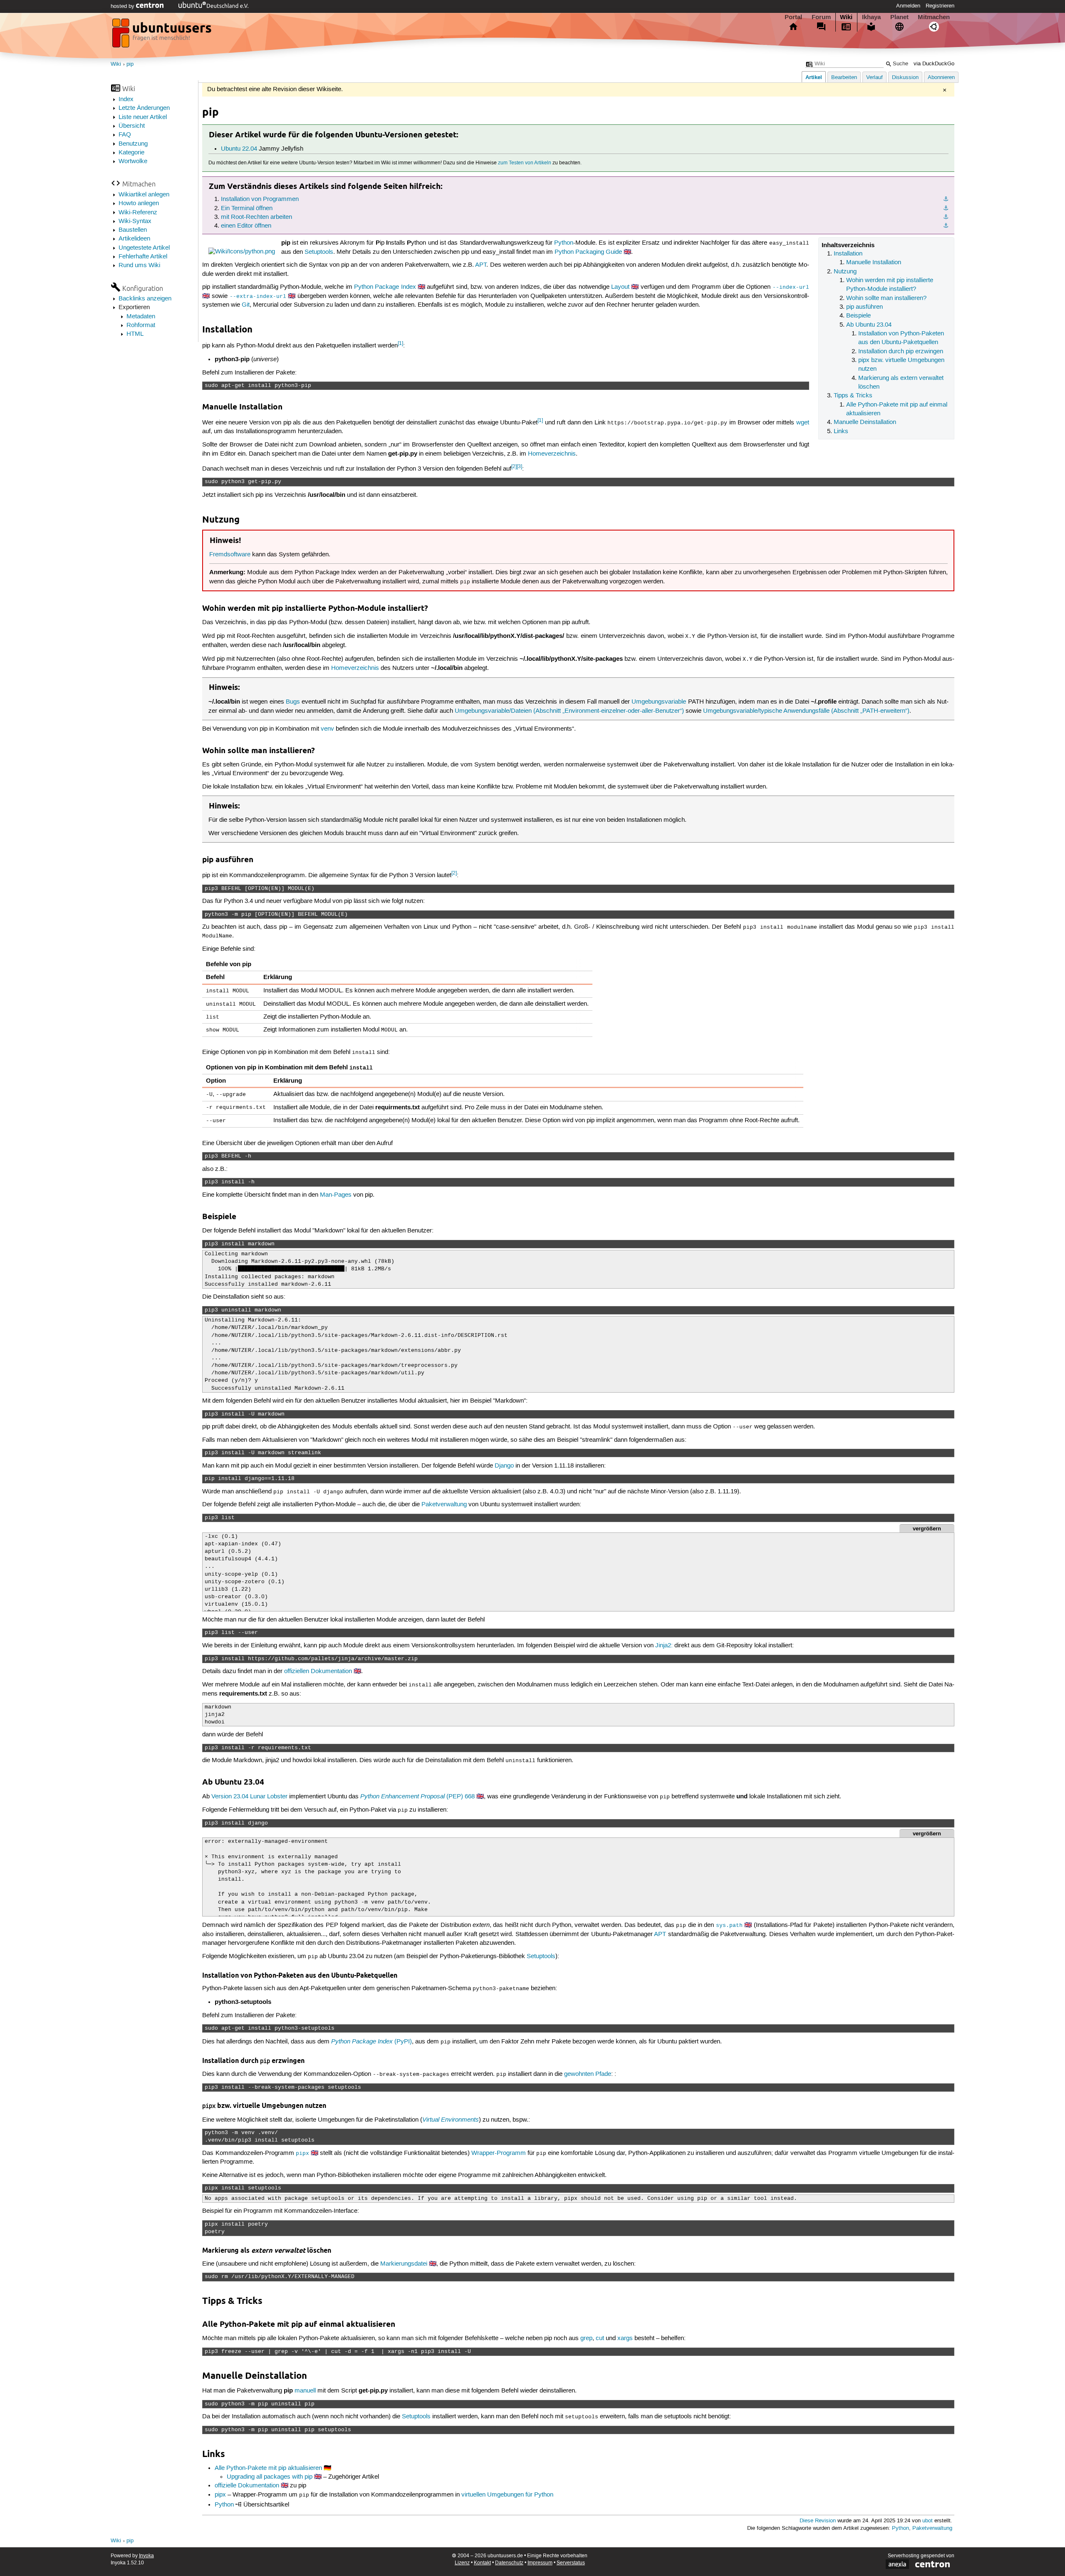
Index (126, 99)
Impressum (540, 2563)
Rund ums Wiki (139, 265)
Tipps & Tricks (853, 396)
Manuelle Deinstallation (865, 422)
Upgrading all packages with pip (270, 2477)
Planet (899, 17)
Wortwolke (133, 161)
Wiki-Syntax (135, 221)
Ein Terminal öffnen (247, 208)
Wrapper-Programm (499, 2153)
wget (803, 423)
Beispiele (858, 316)
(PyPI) (372, 2042)
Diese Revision (818, 2521)
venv (327, 729)
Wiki (846, 17)
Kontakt (482, 2563)
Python (564, 243)
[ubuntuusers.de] (163, 35)
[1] (400, 343)
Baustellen (133, 230)
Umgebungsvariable (659, 702)
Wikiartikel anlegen (144, 195)
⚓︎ (946, 199)
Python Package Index (385, 287)
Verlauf (874, 78)
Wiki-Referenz (138, 213)
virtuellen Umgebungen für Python (507, 2495)
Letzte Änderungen (144, 108)
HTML (135, 334)
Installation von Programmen (260, 199)
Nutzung (845, 272)
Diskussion (905, 78)
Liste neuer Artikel (143, 117)
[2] (514, 467)
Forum (821, 17)
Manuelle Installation (874, 263)
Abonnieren (941, 78)
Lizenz (462, 2563)
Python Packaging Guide (588, 252)
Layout (620, 287)
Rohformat (141, 325)
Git (246, 305)
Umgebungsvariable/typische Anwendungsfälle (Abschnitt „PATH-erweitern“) (806, 711)
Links (841, 431)
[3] (519, 467)
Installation (848, 254)
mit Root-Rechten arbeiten (256, 217)
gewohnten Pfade (588, 2074)
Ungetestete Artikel (144, 248)
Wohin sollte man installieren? (886, 298)
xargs (625, 2338)
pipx (220, 2495)
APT (481, 265)
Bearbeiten (844, 78)
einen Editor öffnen (246, 226)
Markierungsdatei (404, 2264)
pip (130, 64)
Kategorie (131, 153)
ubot (928, 2521)
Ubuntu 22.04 (239, 149)
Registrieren (940, 6)
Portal (793, 17)
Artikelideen (134, 239)
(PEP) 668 (417, 1797)
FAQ (125, 135)
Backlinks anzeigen (145, 299)
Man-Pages (336, 1195)
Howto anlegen (139, 203)
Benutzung (133, 144)
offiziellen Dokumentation (318, 1671)
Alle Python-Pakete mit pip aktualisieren (268, 2468)
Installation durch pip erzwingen (901, 352)
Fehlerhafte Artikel (143, 257)
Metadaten (141, 317)
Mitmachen (934, 17)
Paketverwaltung (444, 1505)
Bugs (293, 702)
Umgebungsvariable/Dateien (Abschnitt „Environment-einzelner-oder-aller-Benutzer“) (569, 711)
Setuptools (319, 252)
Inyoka (146, 2556)
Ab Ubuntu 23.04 (869, 325)
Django (504, 1466)
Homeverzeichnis (552, 454)
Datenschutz (509, 2563)
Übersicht (132, 126)
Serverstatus (571, 2563)
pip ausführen (864, 307)
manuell (305, 2391)
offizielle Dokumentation (247, 2486)
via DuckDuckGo (934, 64)
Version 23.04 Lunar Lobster (249, 1797)
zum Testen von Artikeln (525, 163)
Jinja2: (664, 1646)
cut (600, 2338)
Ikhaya (871, 17)
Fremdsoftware (230, 555)
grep (586, 2338)
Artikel (814, 77)
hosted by (123, 6)
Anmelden (908, 6)
